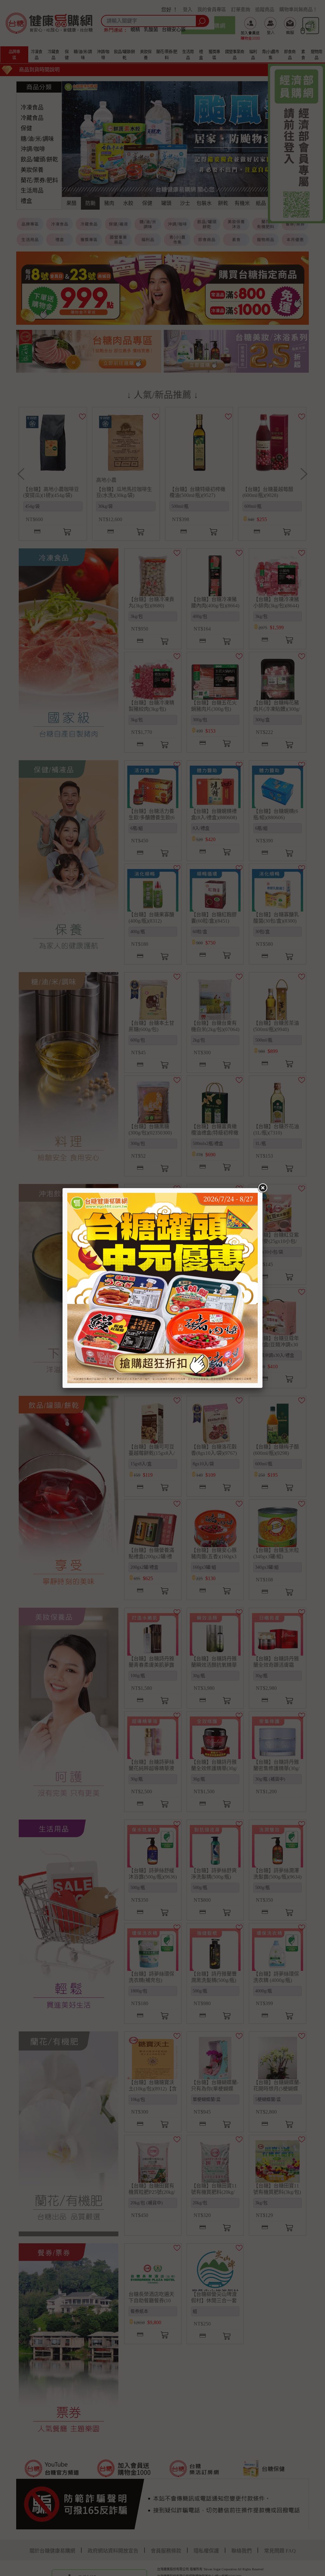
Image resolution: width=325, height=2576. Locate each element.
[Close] (262, 1188)
